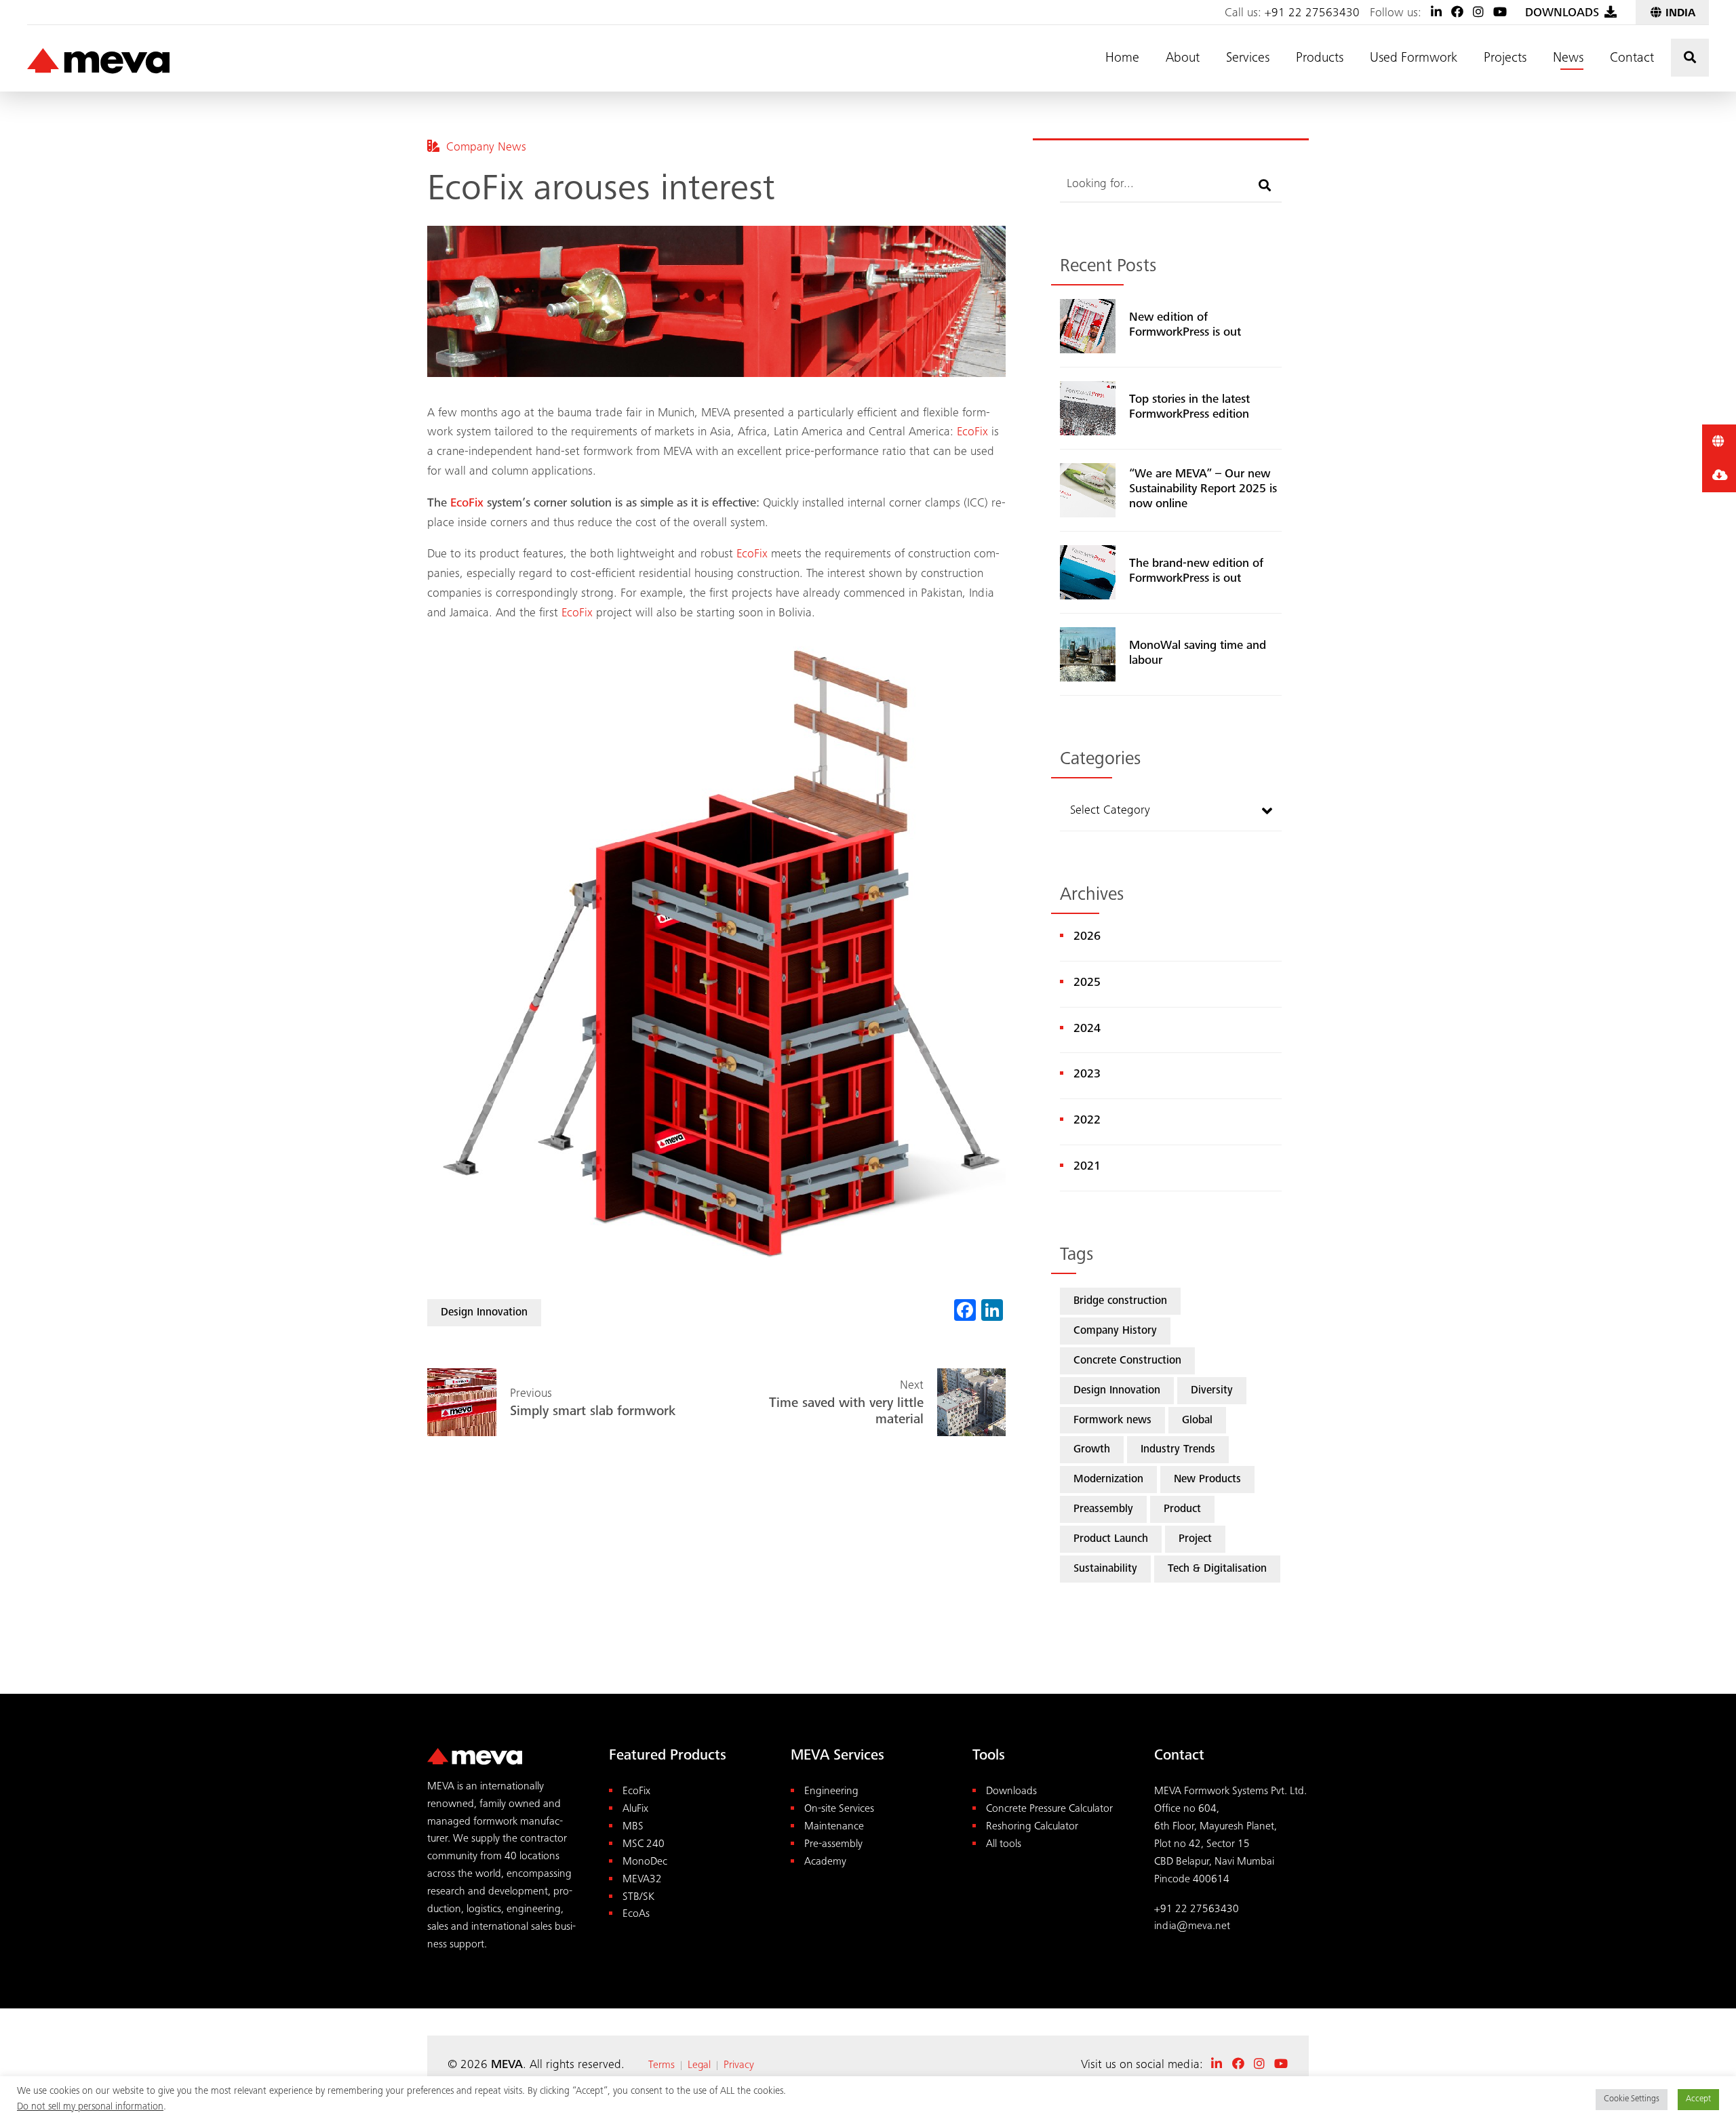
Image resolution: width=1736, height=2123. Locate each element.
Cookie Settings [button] (1632, 2100)
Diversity (1212, 1391)
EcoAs (636, 1914)
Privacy (739, 2065)
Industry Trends (1178, 1450)
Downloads (1011, 1792)
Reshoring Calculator (1032, 1827)
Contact (1632, 59)
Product (1182, 1510)
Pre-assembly (833, 1845)
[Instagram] (1478, 14)
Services (1248, 59)
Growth (1092, 1450)
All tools (1004, 1845)
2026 (1087, 937)
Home (1122, 59)
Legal (699, 2065)
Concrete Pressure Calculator (1049, 1809)
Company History (1115, 1331)
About (1183, 59)
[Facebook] (1457, 14)
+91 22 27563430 (1312, 14)
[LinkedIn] (1436, 14)
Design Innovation (484, 1313)
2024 (1087, 1029)
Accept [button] (1698, 2100)
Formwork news (1112, 1421)
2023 (1087, 1075)
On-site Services (839, 1809)
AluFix (635, 1809)
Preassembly (1103, 1510)
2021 (1087, 1167)
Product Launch (1111, 1540)
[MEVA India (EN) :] (98, 62)
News (1568, 59)
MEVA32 (642, 1880)
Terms (662, 2065)
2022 (1087, 1121)
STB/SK (638, 1898)
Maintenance (834, 1827)
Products (1320, 59)
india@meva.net (1192, 1927)
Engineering (831, 1792)
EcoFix (972, 433)
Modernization (1108, 1480)
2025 (1087, 983)
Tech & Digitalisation (1217, 1569)
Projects (1505, 59)
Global (1197, 1421)
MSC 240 (644, 1845)
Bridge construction (1120, 1302)
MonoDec (645, 1862)
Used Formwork (1414, 59)
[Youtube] (1500, 14)
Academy (825, 1862)
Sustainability (1105, 1569)
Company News (486, 148)
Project (1195, 1540)
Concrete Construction (1127, 1361)
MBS (633, 1827)
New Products (1207, 1480)
